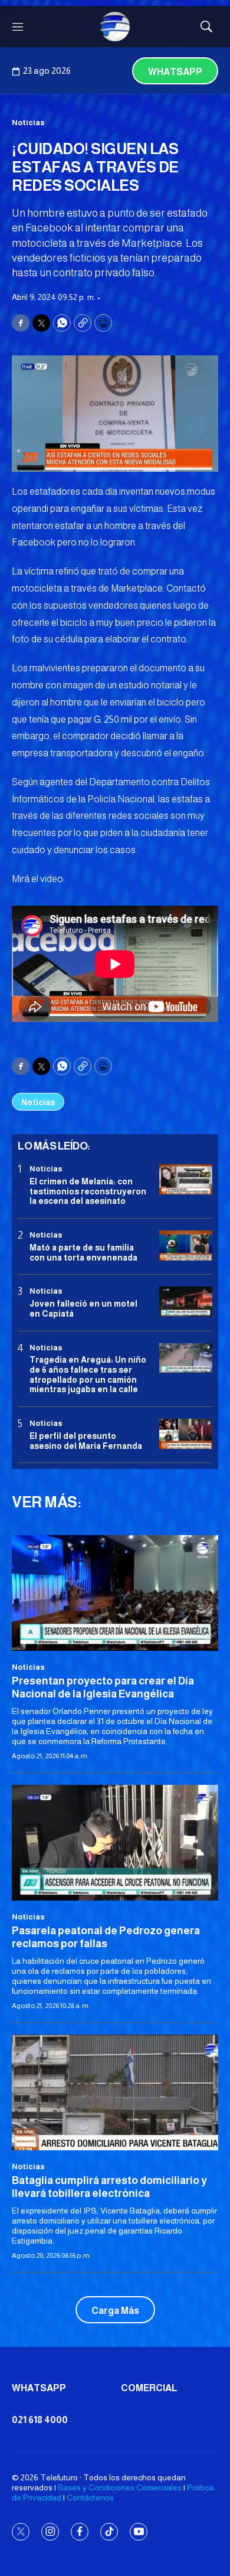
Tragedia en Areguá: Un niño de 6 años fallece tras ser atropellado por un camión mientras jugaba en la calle (88, 1374)
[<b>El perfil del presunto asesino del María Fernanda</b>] (186, 1434)
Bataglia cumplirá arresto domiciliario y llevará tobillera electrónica (109, 2187)
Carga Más (115, 2311)
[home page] (115, 27)
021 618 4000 (40, 2420)
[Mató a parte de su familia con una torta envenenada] (186, 1245)
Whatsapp (175, 72)
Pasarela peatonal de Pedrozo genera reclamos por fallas (106, 1937)
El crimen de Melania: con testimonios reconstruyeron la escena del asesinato (88, 1191)
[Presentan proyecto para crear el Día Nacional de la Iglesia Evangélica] (115, 1593)
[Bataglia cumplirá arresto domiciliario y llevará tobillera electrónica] (115, 2093)
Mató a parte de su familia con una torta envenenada (83, 1253)
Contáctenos (90, 2497)
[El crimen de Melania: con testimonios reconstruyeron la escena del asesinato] (186, 1179)
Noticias (28, 123)
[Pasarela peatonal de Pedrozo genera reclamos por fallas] (115, 1843)
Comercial (149, 2388)
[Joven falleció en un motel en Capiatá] (186, 1302)
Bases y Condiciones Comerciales (120, 2487)
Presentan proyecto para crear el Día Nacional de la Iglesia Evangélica (103, 1687)
